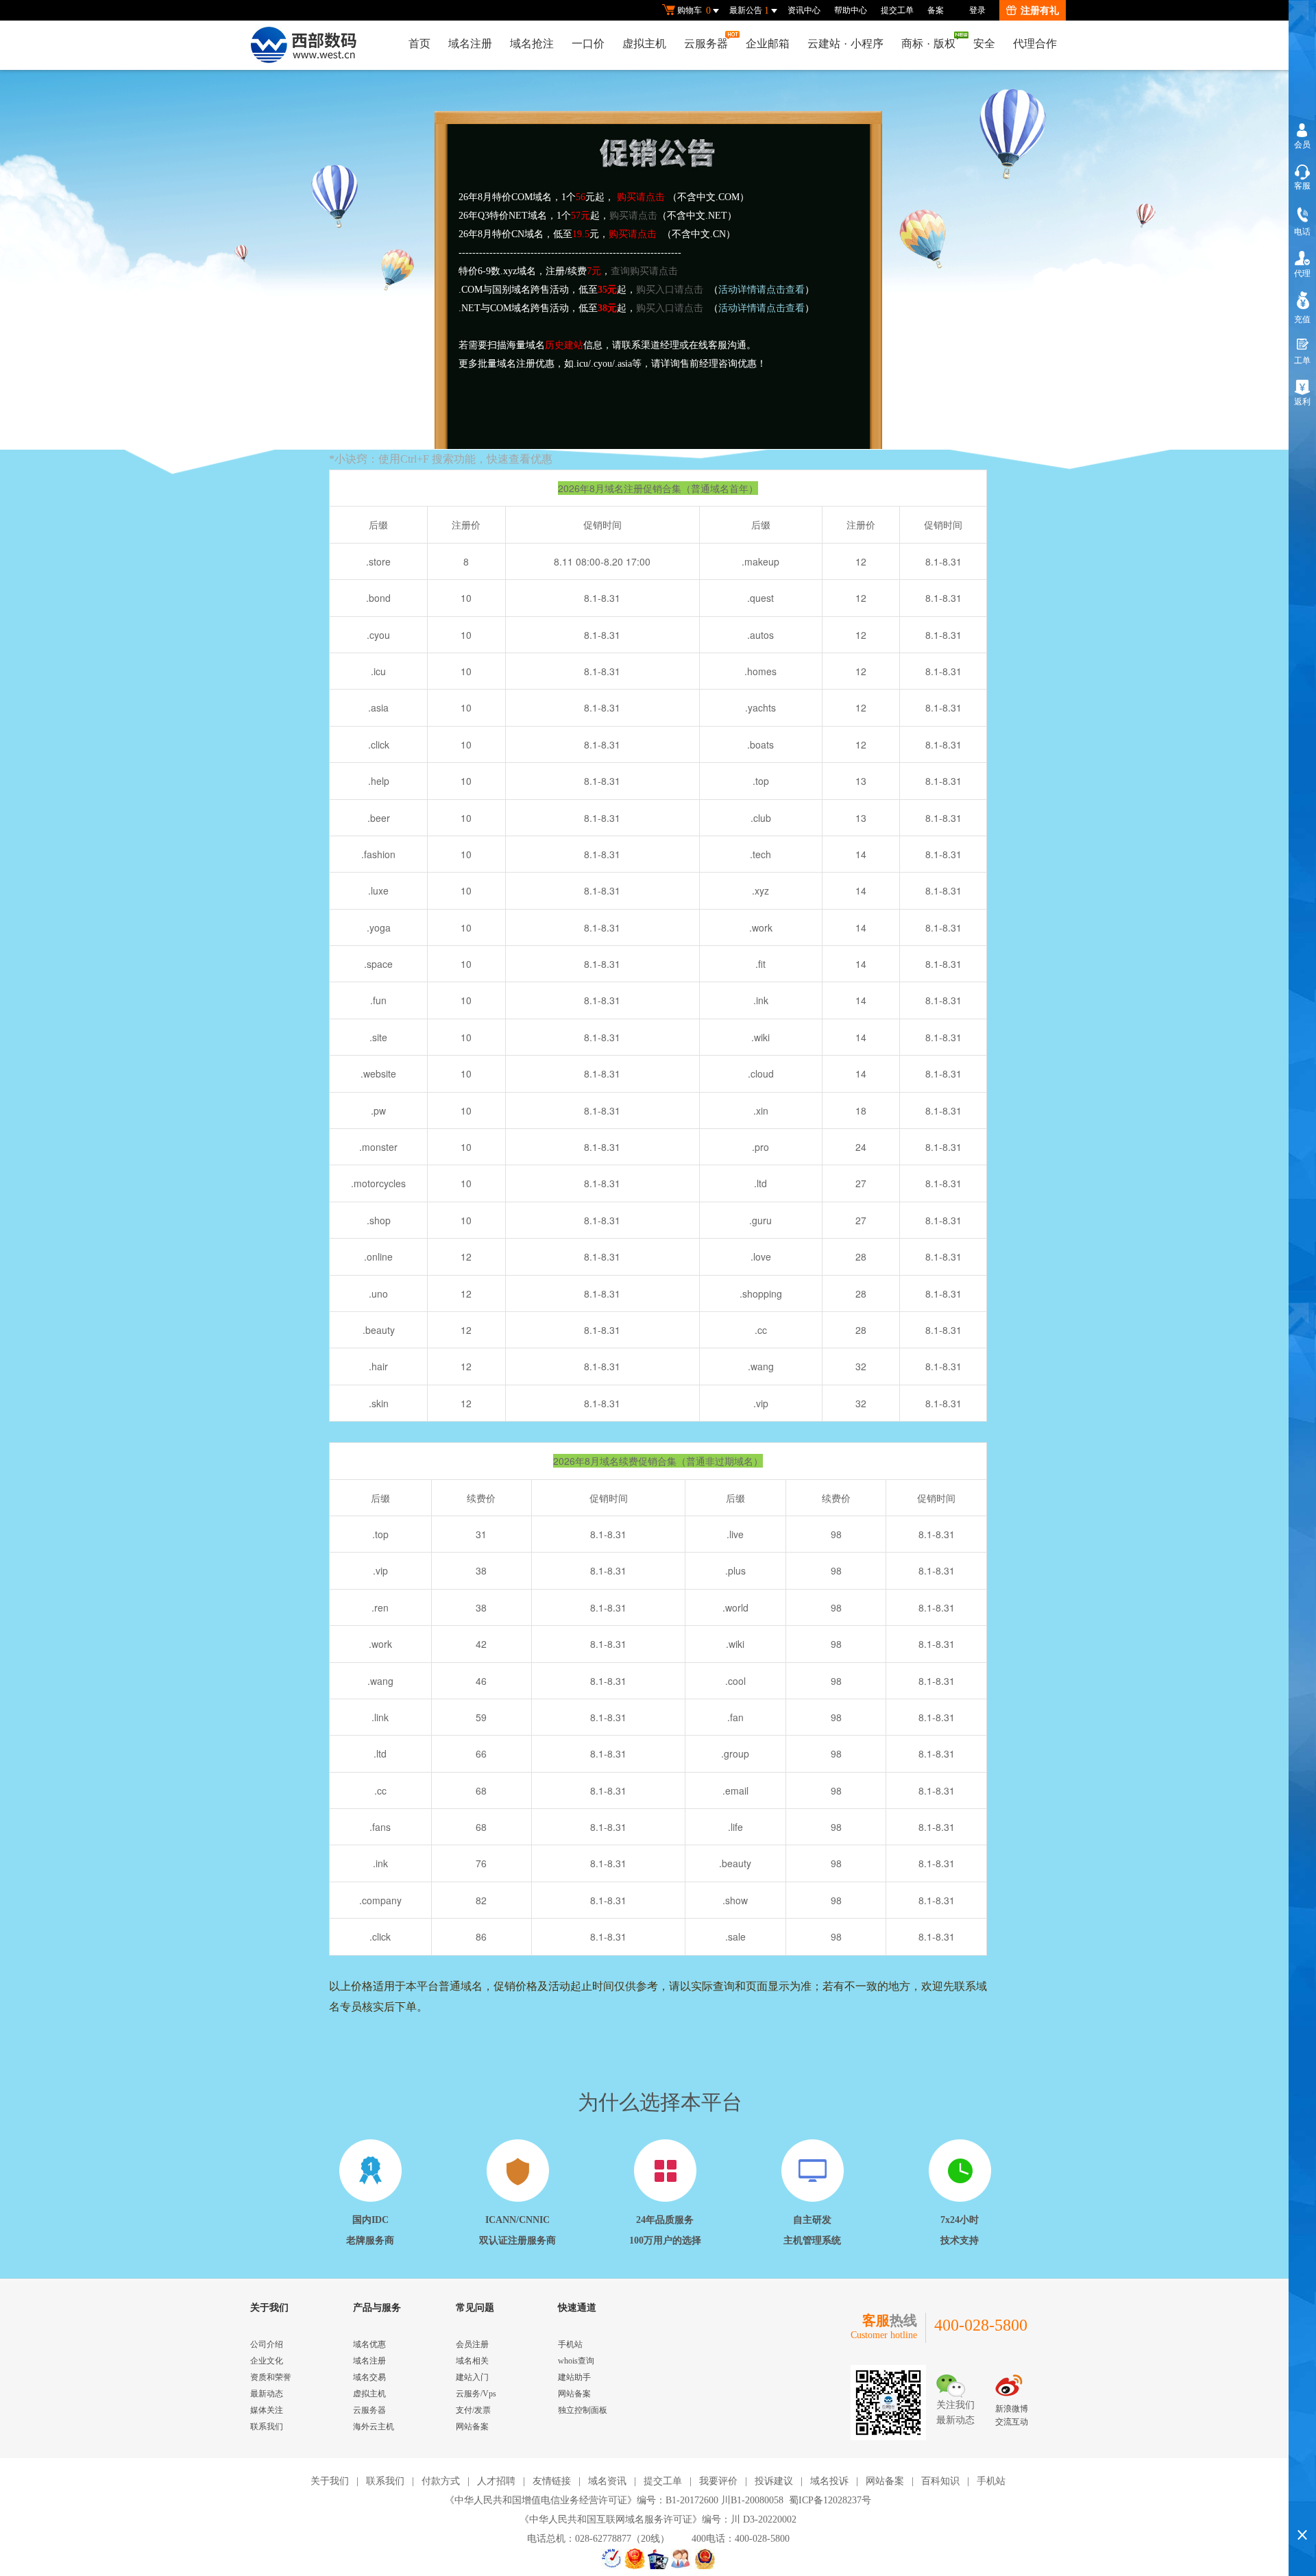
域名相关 (472, 2361)
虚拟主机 (644, 44)
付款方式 (441, 2481)
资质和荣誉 (271, 2377)
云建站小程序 (845, 44)
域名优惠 (369, 2344)
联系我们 (267, 2427)
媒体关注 (267, 2410)
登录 (977, 10)
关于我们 (330, 2481)
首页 (419, 44)
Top (1302, 2511)
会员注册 (472, 2344)
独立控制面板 (583, 2410)
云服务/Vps (476, 2394)
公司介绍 (267, 2344)
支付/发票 (473, 2410)
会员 (1302, 145)
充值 (1302, 319)
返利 (1302, 402)
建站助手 (574, 2377)
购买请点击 (633, 216)
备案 (936, 10)
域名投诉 (829, 2481)
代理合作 (1035, 44)
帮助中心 (851, 10)
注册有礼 (1040, 11)
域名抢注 (532, 44)
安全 (984, 44)
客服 (1302, 186)
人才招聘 (496, 2481)
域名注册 (470, 44)
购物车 (694, 11)
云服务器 (706, 44)
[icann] (611, 2559)
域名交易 (369, 2377)
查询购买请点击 (644, 271)
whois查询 (576, 2361)
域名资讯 (607, 2481)
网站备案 (472, 2427)
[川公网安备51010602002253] (705, 2559)
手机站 (570, 2344)
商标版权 (928, 44)
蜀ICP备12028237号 (830, 2500)
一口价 (588, 44)
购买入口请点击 (670, 290)
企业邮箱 (768, 44)
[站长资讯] (658, 2559)
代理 (1302, 274)
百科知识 (940, 2481)
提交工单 (897, 10)
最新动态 (267, 2394)
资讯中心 (804, 10)
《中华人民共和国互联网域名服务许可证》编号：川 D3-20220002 (658, 2519)
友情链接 (552, 2481)
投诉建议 (774, 2481)
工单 (1302, 361)
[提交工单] (681, 2559)
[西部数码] (303, 45)
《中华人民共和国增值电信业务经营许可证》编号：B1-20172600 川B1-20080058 (614, 2500)
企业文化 (267, 2361)
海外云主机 (374, 2427)
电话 (1302, 232)
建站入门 (472, 2377)
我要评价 (718, 2481)
